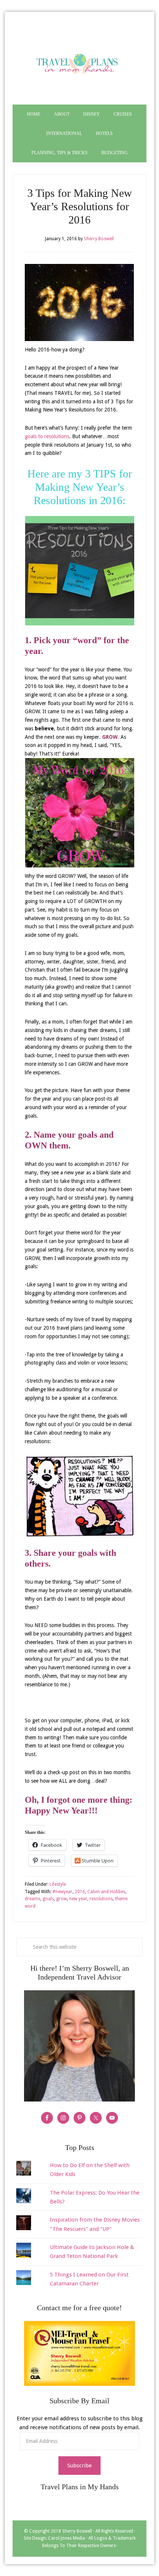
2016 (80, 1892)
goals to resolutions (47, 436)
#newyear (62, 1892)
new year (78, 1899)
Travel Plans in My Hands (79, 62)
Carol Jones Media (67, 2538)
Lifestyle (58, 1884)
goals (48, 1899)
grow (62, 1899)
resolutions (101, 1899)
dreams (33, 1899)
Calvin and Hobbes (106, 1892)
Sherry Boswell (77, 2531)
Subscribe (79, 2466)
